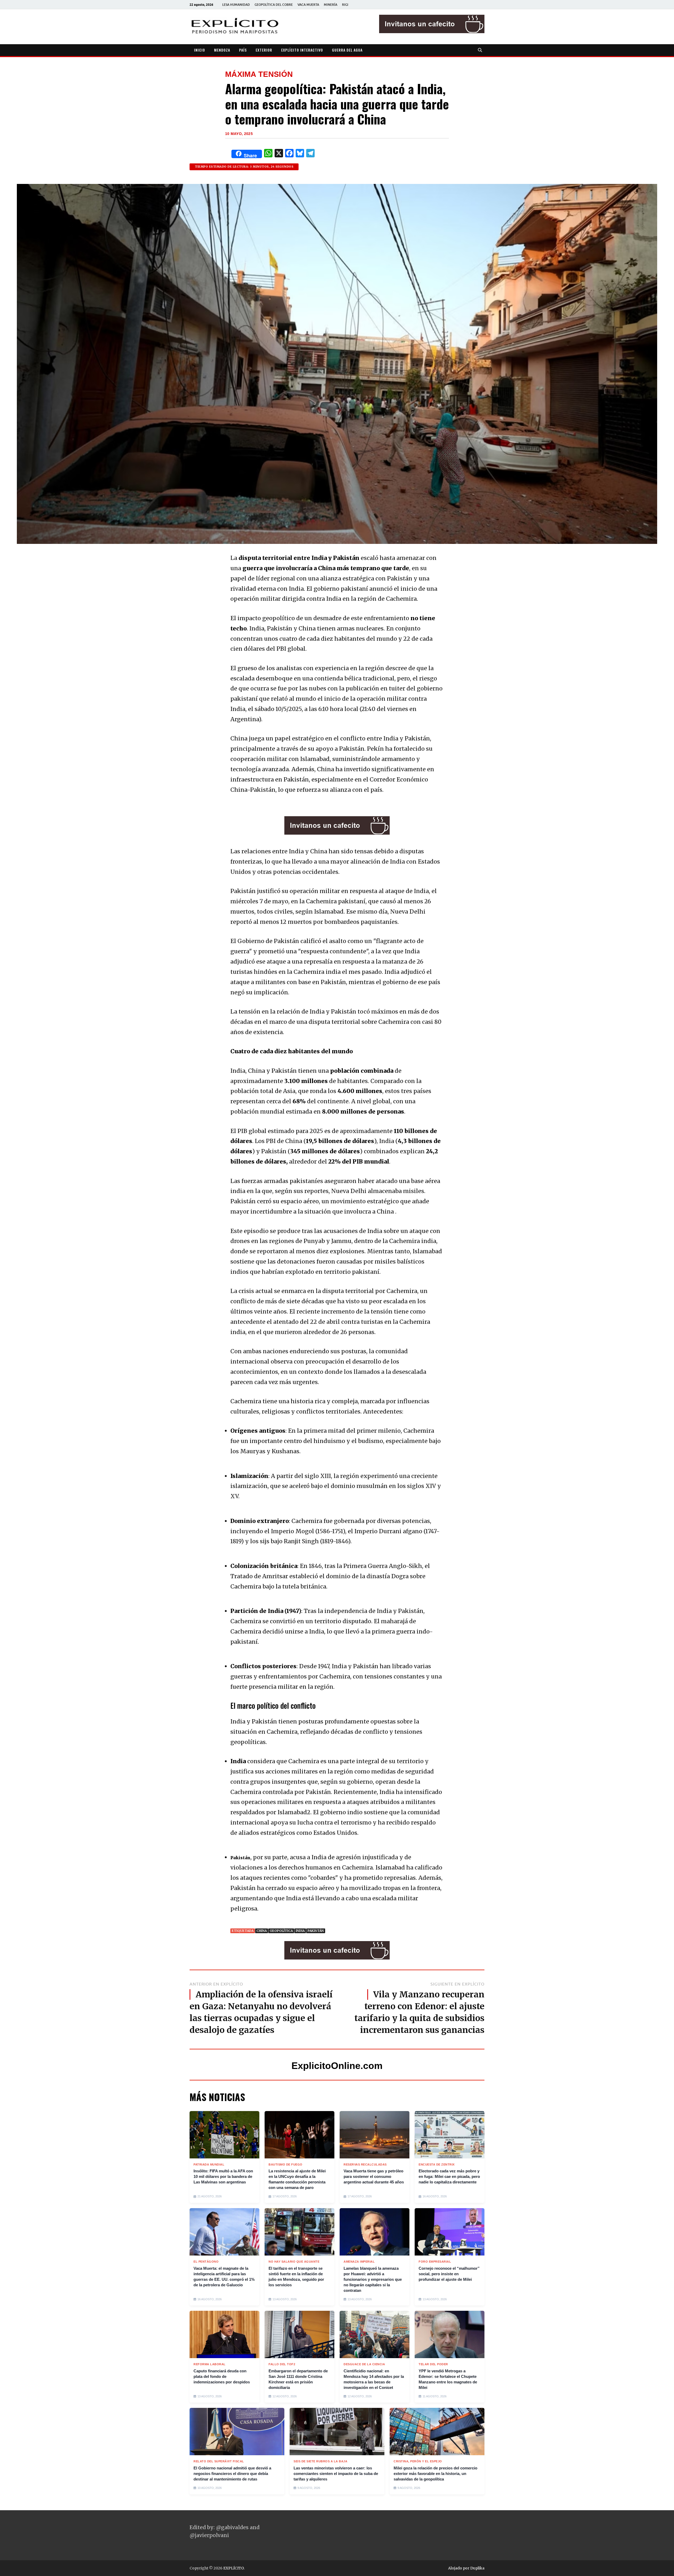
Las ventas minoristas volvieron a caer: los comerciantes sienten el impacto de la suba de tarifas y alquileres (336, 2474)
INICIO (200, 50)
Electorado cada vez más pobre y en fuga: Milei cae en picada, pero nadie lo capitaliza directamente (449, 2176)
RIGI (345, 5)
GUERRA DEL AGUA (347, 50)
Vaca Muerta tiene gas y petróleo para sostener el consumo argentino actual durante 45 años (374, 2176)
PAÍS (243, 50)
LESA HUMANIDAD (236, 5)
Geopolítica (281, 1931)
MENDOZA (222, 50)
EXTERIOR (264, 50)
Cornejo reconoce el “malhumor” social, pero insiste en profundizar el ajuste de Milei (449, 2274)
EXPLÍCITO (234, 2568)
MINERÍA (331, 5)
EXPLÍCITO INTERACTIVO (302, 50)
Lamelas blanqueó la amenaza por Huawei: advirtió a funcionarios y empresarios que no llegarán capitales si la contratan (373, 2279)
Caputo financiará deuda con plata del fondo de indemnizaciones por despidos (222, 2376)
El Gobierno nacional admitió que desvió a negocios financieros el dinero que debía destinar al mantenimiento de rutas (232, 2474)
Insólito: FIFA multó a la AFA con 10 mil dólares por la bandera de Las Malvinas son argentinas (223, 2176)
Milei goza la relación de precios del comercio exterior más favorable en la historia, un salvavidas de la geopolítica (435, 2474)
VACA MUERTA (308, 5)
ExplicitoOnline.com (337, 2066)
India (300, 1931)
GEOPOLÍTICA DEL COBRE (274, 5)
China (262, 1931)
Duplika (477, 2568)
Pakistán (316, 1931)
